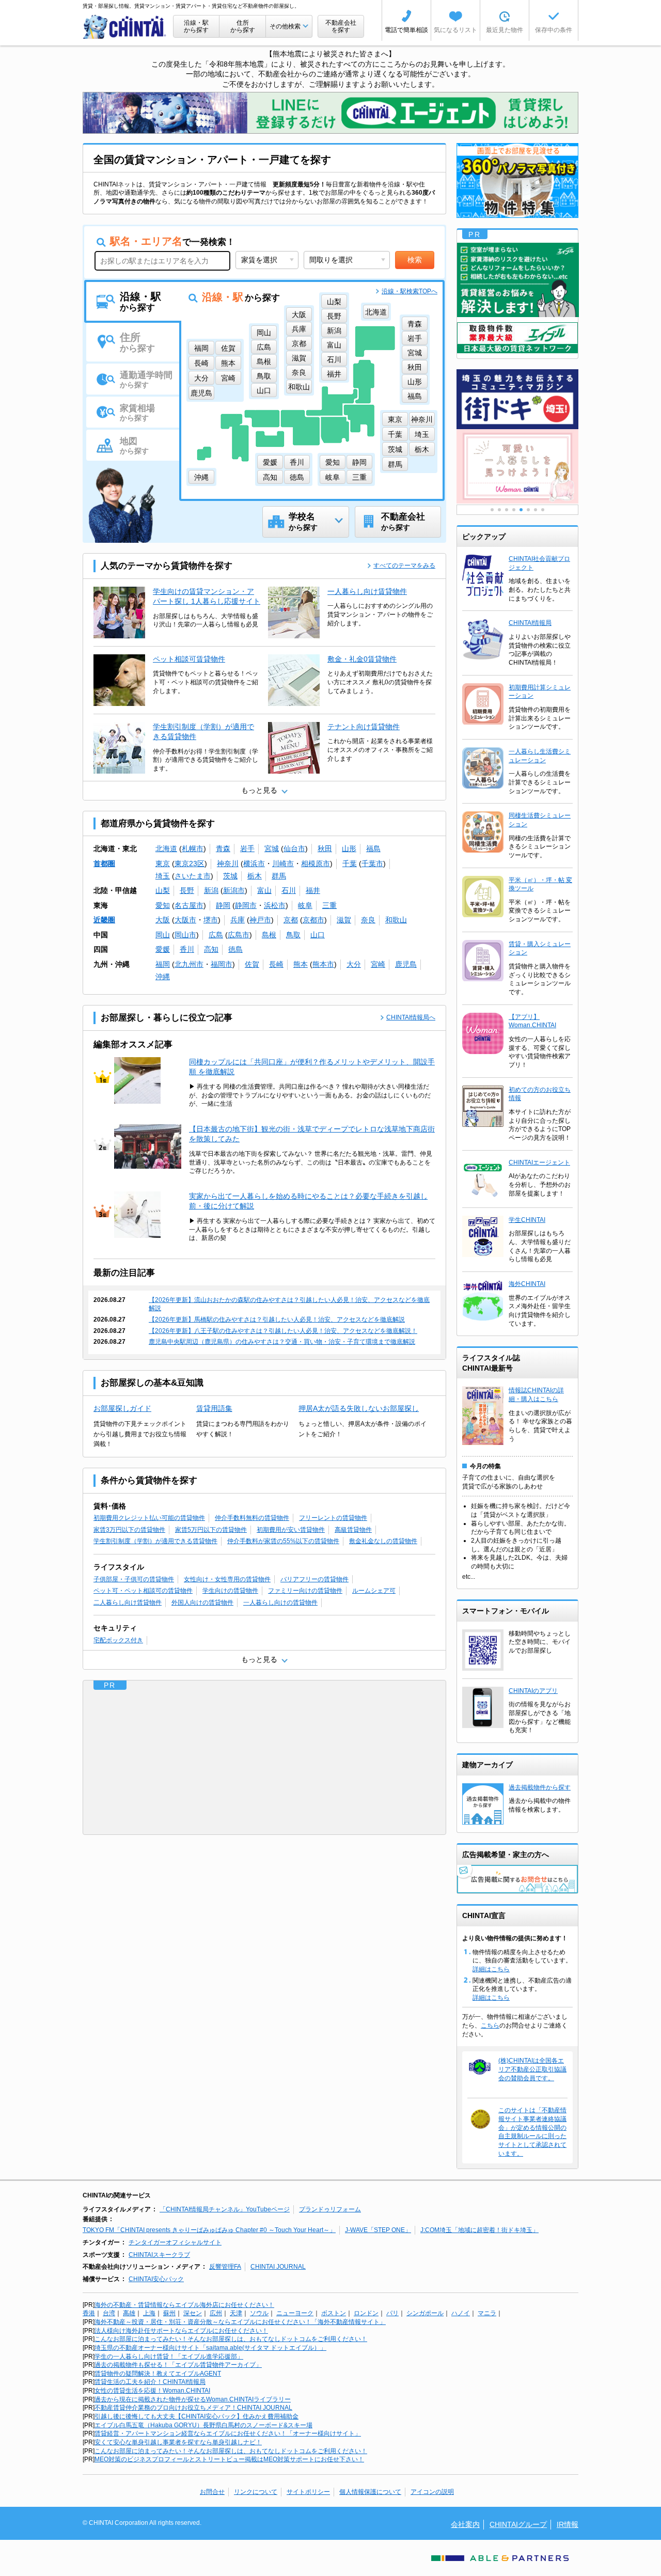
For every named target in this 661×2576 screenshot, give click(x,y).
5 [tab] (521, 510)
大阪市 (185, 920)
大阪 (163, 920)
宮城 (272, 849)
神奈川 (228, 863)
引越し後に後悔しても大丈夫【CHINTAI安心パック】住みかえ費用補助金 (196, 2416)
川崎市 (283, 863)
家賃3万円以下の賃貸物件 (129, 1530)
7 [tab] (536, 510)
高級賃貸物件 (353, 1530)
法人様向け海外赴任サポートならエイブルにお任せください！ (181, 2331)
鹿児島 (406, 964)
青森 (223, 849)
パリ (392, 2313)
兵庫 (238, 920)
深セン (193, 2313)
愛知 (163, 905)
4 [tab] (514, 510)
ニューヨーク (295, 2313)
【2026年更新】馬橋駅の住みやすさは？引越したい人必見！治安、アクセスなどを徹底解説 (277, 1320)
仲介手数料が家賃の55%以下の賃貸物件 (283, 1541)
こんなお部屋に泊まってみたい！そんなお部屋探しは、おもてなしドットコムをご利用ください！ (231, 2339)
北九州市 (189, 964)
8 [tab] (543, 510)
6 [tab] (528, 510)
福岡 (163, 964)
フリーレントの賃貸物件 (333, 1518)
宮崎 (378, 964)
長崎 (276, 964)
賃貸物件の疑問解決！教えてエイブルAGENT (158, 2374)
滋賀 (344, 920)
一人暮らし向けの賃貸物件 (280, 1603)
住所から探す (243, 26)
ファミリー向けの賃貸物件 (305, 1591)
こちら (490, 2025)
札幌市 (193, 849)
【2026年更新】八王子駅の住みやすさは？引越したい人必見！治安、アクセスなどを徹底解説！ (283, 1331)
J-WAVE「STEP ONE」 (378, 2230)
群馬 (279, 876)
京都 (291, 920)
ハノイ (461, 2313)
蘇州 (169, 2313)
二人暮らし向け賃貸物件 (128, 1603)
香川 (187, 949)
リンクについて (256, 2492)
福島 (373, 849)
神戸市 (260, 920)
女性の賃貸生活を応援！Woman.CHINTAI (152, 2391)
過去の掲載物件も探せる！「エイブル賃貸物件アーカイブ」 (178, 2365)
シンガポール (425, 2313)
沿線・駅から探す (196, 26)
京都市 (313, 920)
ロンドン (366, 2313)
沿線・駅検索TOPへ (410, 291)
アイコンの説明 (432, 2492)
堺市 (211, 920)
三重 (329, 905)
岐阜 (305, 905)
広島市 (239, 935)
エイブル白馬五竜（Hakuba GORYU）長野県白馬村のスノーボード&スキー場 (203, 2425)
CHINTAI (125, 27)
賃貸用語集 (214, 1408)
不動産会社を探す (341, 26)
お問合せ (212, 2492)
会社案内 (465, 2524)
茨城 (230, 876)
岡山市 (185, 935)
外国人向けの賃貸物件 (202, 1603)
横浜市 (254, 863)
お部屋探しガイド (122, 1408)
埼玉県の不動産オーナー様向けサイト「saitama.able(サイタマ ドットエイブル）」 (210, 2348)
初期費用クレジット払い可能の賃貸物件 (149, 1518)
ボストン (334, 2313)
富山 (264, 890)
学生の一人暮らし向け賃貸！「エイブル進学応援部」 (169, 2357)
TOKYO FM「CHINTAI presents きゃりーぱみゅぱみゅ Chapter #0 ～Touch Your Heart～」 (209, 2230)
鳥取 (293, 935)
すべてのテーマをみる (404, 566)
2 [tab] (499, 510)
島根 (269, 935)
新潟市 (234, 890)
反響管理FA (225, 2267)
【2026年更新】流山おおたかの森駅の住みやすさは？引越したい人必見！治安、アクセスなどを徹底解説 (289, 1304)
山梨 (163, 890)
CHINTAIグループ (518, 2524)
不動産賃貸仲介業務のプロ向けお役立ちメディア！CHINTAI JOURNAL (193, 2408)
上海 (149, 2313)
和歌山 (396, 920)
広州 (216, 2313)
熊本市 (323, 964)
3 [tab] (507, 510)
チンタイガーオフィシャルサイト (175, 2242)
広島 (216, 935)
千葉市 (372, 863)
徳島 (235, 949)
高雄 (129, 2313)
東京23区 (190, 863)
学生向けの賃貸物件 (230, 1591)
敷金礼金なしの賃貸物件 (383, 1541)
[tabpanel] (517, 467)
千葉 (350, 863)
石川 (289, 890)
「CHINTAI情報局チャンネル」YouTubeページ (225, 2209)
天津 (236, 2313)
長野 (187, 890)
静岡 (223, 905)
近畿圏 (104, 920)
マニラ (487, 2313)
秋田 (325, 849)
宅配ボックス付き (118, 1640)
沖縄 (163, 977)
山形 (349, 849)
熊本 (301, 964)
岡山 (163, 935)
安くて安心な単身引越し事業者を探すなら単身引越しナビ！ (178, 2442)
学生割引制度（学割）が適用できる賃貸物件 (155, 1541)
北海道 (166, 849)
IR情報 (568, 2524)
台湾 (109, 2313)
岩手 (247, 849)
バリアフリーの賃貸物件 (314, 1579)
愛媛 (163, 949)
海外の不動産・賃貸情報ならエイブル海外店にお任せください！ (184, 2305)
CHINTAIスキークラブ (159, 2255)
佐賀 (252, 964)
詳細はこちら (491, 1969)
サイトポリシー (308, 2492)
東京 (163, 863)
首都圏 (104, 863)
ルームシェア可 (374, 1591)
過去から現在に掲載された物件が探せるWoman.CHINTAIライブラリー (193, 2399)
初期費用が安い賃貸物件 (291, 1530)
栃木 (255, 876)
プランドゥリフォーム (330, 2209)
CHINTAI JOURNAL (278, 2267)
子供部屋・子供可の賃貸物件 (134, 1579)
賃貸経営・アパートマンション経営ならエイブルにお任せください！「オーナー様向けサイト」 (228, 2433)
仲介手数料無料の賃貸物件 (252, 1518)
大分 (354, 964)
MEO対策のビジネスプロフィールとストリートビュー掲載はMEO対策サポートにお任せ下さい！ (229, 2459)
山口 (318, 935)
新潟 (211, 890)
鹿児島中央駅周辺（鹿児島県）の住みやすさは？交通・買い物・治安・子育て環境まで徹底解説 (282, 1342)
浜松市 (275, 905)
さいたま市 (193, 876)
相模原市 (316, 863)
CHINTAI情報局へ (411, 1017)
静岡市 (246, 905)
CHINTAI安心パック (156, 2279)
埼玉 (163, 876)
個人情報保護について (370, 2492)
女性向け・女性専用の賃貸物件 (227, 1579)
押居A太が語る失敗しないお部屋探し (359, 1408)
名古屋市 (189, 905)
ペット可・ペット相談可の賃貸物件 (143, 1591)
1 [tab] (492, 510)
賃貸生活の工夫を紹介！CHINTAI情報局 (150, 2382)
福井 (313, 890)
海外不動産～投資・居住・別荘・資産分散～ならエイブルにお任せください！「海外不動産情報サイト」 (240, 2322)
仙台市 (294, 849)
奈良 (368, 920)
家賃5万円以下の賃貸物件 (211, 1530)
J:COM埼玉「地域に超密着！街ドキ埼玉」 (479, 2230)
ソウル (259, 2313)
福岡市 (222, 964)
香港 (89, 2313)
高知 (211, 949)
